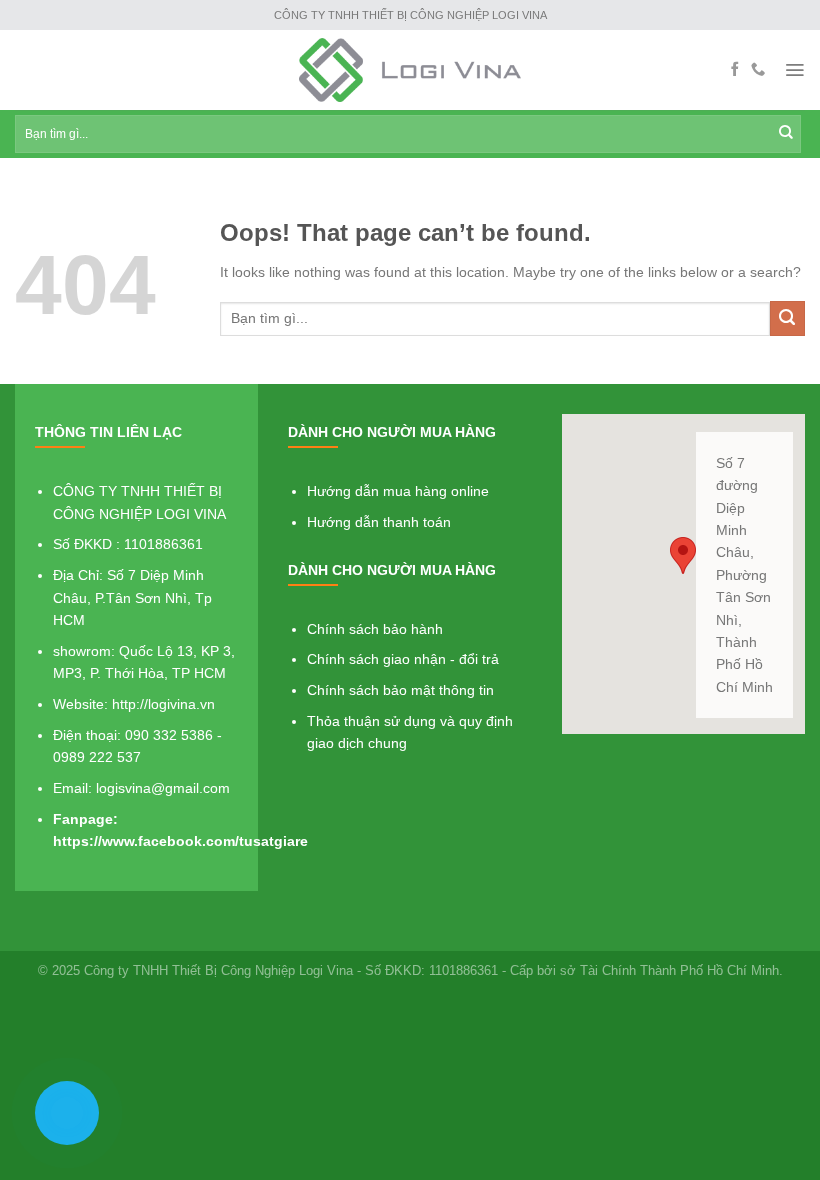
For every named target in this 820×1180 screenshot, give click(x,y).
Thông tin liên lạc (108, 432)
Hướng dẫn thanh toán (379, 522)
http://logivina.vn (163, 704)
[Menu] (794, 70)
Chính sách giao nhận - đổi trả (403, 659)
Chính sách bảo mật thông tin (400, 690)
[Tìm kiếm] (786, 134)
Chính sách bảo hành (375, 629)
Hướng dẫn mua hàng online (398, 491)
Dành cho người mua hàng (392, 432)
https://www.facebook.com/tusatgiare (180, 841)
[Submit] (787, 318)
